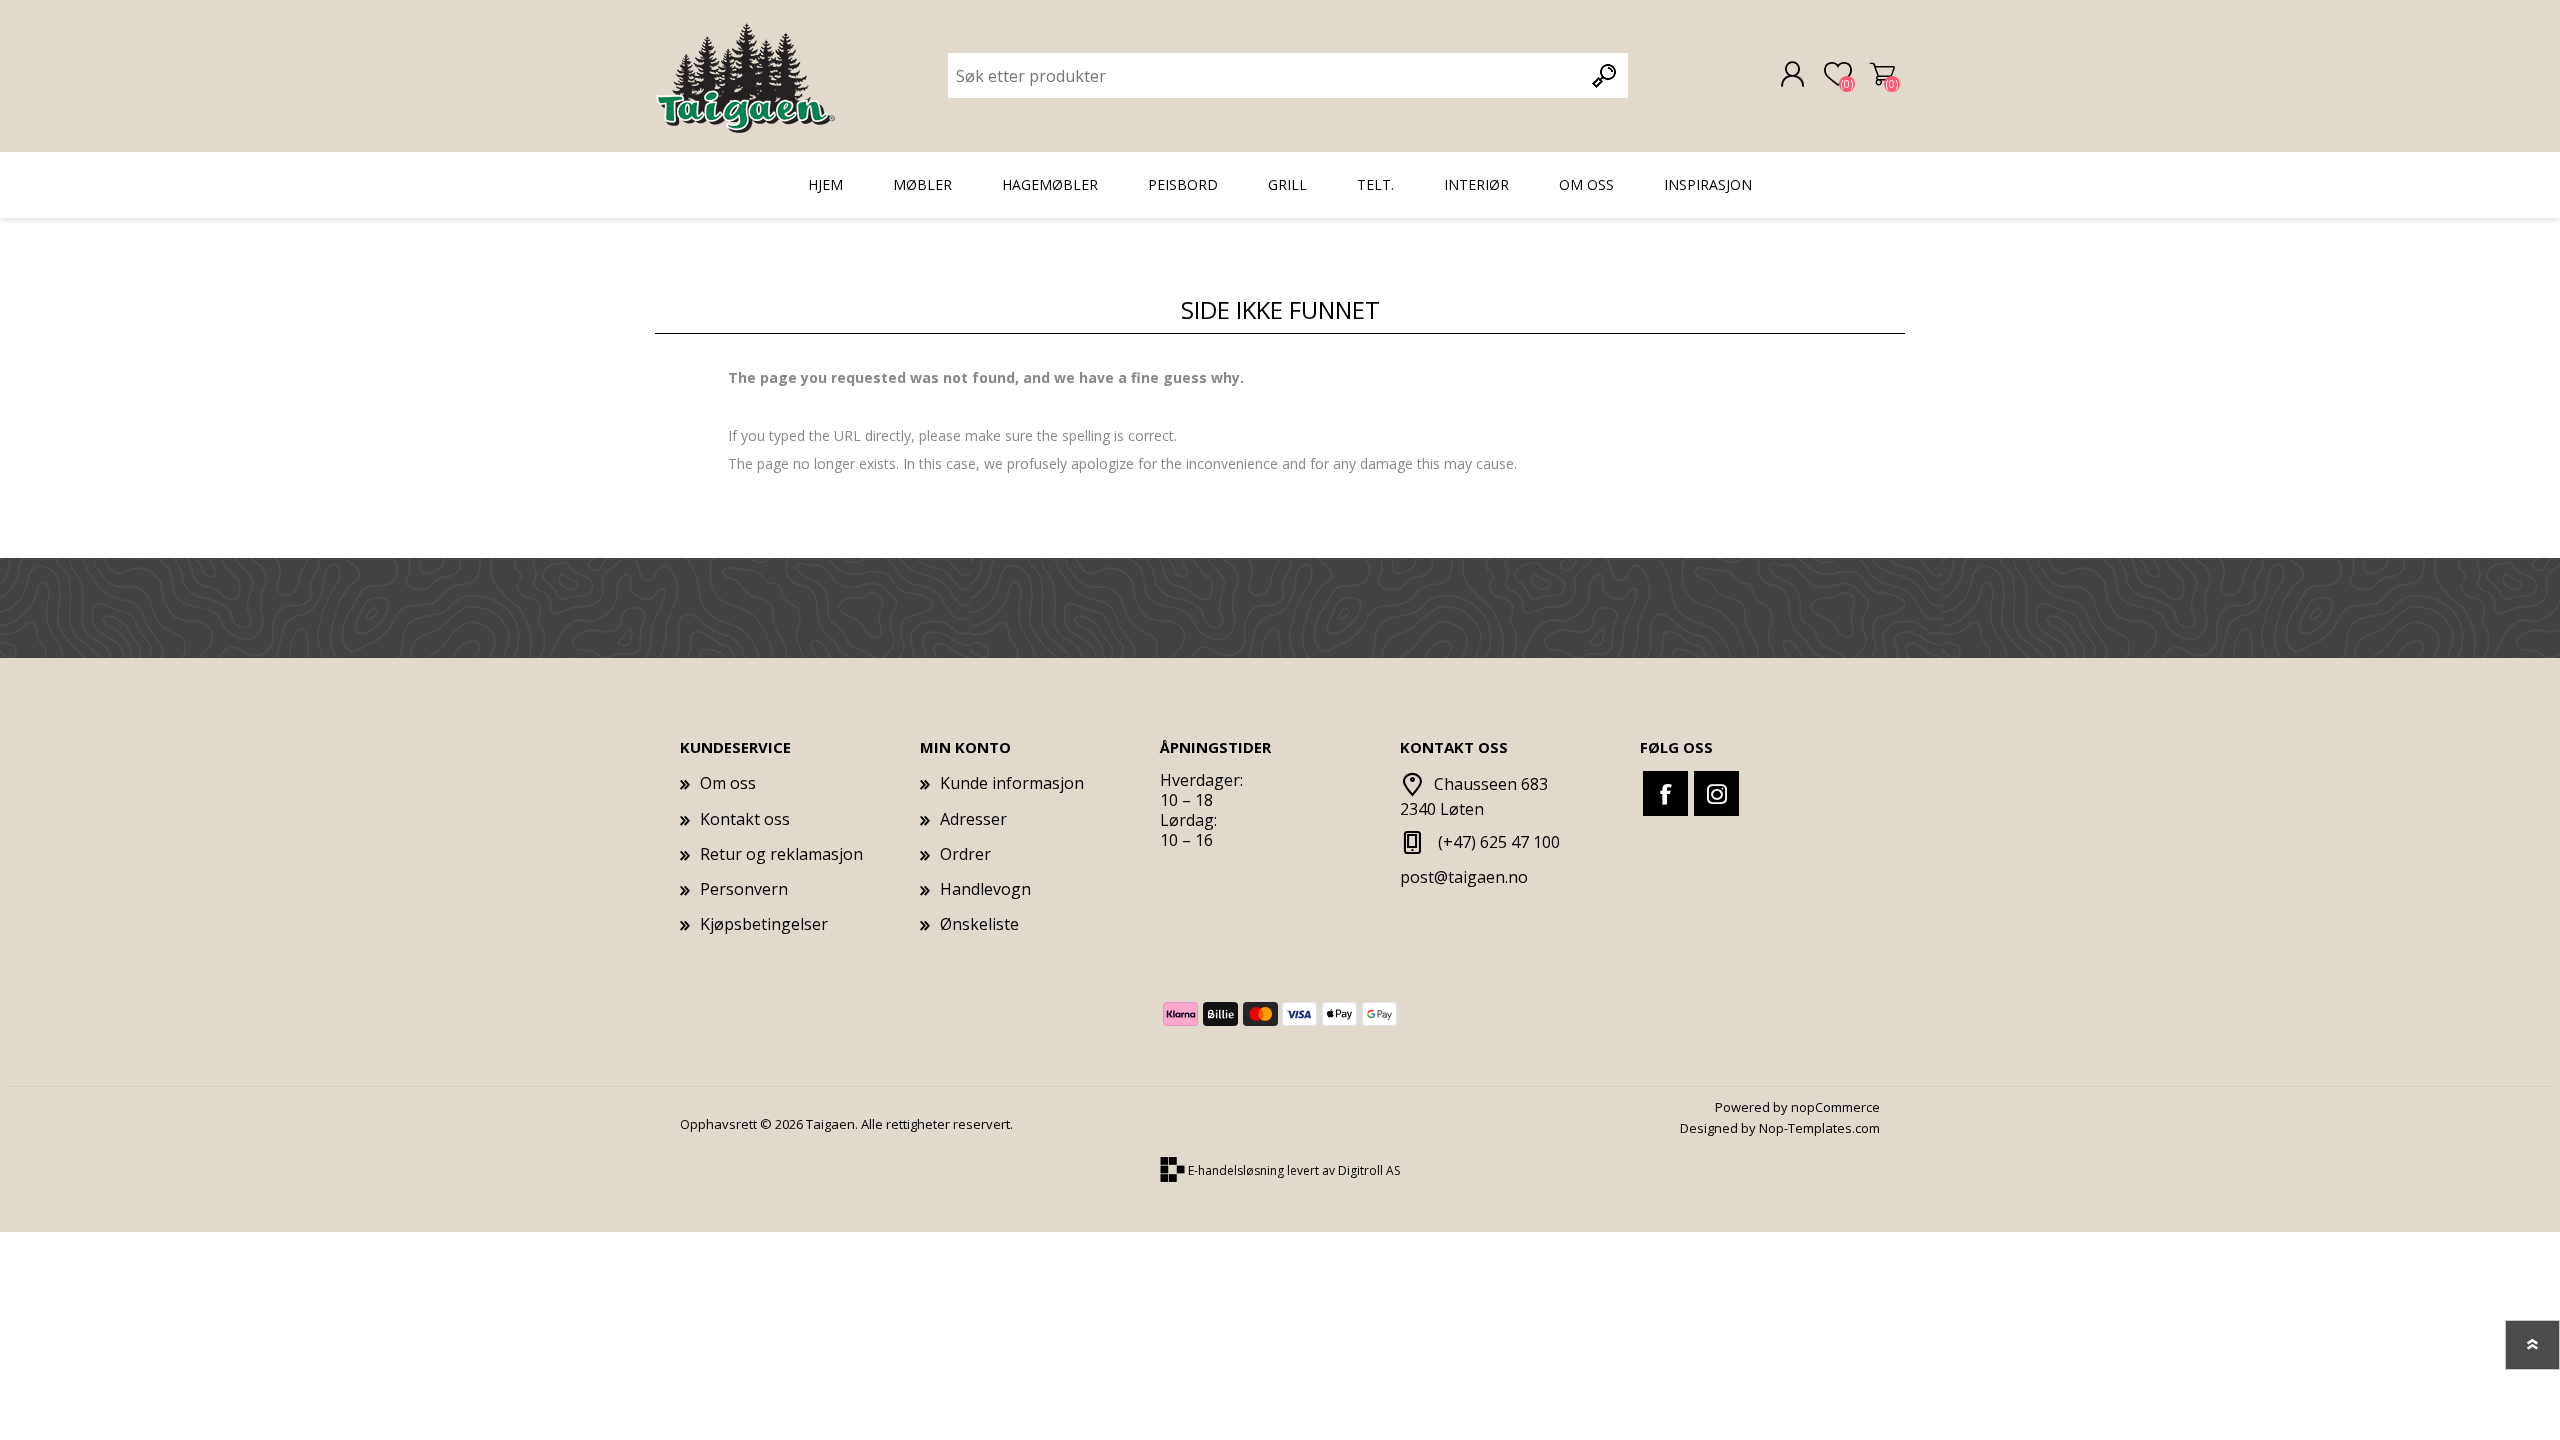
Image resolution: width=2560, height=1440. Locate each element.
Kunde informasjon (1012, 783)
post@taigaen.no (1464, 877)
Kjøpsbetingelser (764, 924)
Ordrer (965, 854)
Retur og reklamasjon (781, 854)
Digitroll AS (1369, 1171)
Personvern (744, 889)
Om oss (728, 783)
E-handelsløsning (1236, 1171)
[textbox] (1265, 75)
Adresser (973, 819)
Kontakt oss (745, 819)
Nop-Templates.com (1819, 1128)
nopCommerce (1835, 1107)
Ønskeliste (979, 924)
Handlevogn (1882, 75)
